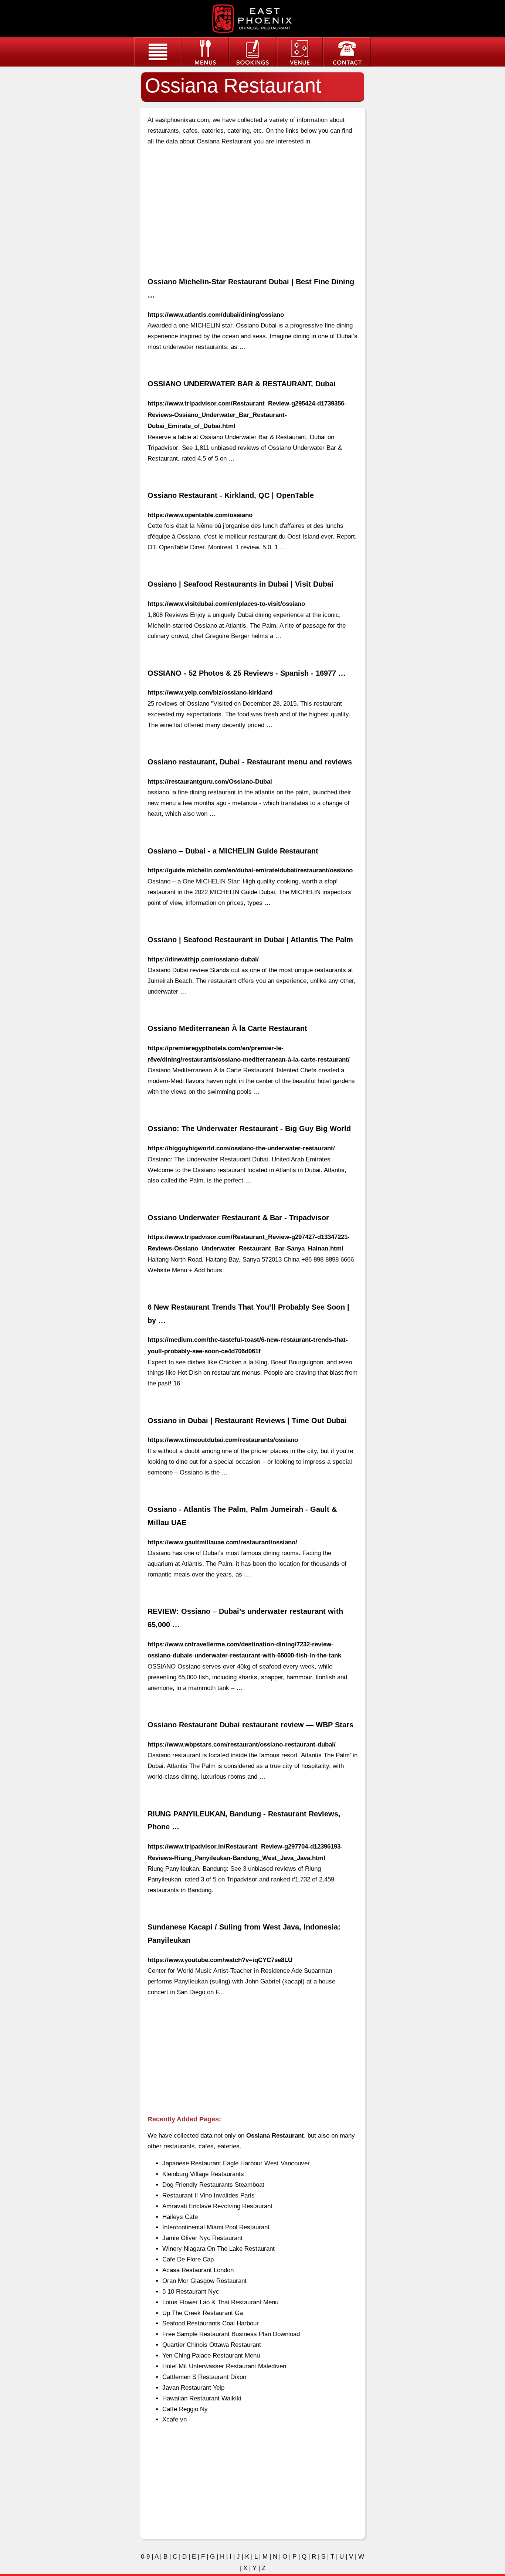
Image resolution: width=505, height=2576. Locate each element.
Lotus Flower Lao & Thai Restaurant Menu (220, 2302)
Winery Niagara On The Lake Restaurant (218, 2249)
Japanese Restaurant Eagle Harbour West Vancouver (236, 2163)
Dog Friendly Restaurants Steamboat (213, 2185)
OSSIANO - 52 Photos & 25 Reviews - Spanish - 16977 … (247, 673)
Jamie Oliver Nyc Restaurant (202, 2238)
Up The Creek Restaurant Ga (203, 2313)
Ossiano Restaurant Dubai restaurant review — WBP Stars (250, 1725)
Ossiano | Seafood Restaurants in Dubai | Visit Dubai (240, 584)
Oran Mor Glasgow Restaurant (204, 2281)
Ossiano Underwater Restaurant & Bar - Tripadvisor (238, 1218)
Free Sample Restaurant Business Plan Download (231, 2334)
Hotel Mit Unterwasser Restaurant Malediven (224, 2366)
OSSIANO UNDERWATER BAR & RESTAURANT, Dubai (242, 384)
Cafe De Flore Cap (188, 2259)
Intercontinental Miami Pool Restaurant (216, 2227)
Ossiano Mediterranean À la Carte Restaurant (227, 1028)
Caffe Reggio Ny (185, 2409)
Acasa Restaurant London (198, 2270)
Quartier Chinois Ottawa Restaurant (212, 2345)
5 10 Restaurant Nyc (191, 2292)
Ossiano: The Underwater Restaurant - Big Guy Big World (249, 1129)
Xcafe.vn (174, 2419)
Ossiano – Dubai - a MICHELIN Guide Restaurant (233, 851)
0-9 (145, 2557)
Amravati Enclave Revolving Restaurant (217, 2206)
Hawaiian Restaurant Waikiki (202, 2398)
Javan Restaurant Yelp (193, 2388)
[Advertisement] (253, 205)
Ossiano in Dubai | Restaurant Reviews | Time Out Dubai (247, 1421)
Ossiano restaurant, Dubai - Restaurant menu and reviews (250, 762)
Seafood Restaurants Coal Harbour (211, 2323)
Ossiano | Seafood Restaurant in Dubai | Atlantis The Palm (250, 940)
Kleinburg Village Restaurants (203, 2174)
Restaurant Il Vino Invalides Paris (209, 2195)
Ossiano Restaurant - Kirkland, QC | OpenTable (231, 495)
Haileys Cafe (180, 2217)
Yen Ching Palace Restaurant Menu (211, 2356)
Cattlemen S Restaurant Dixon (204, 2377)
